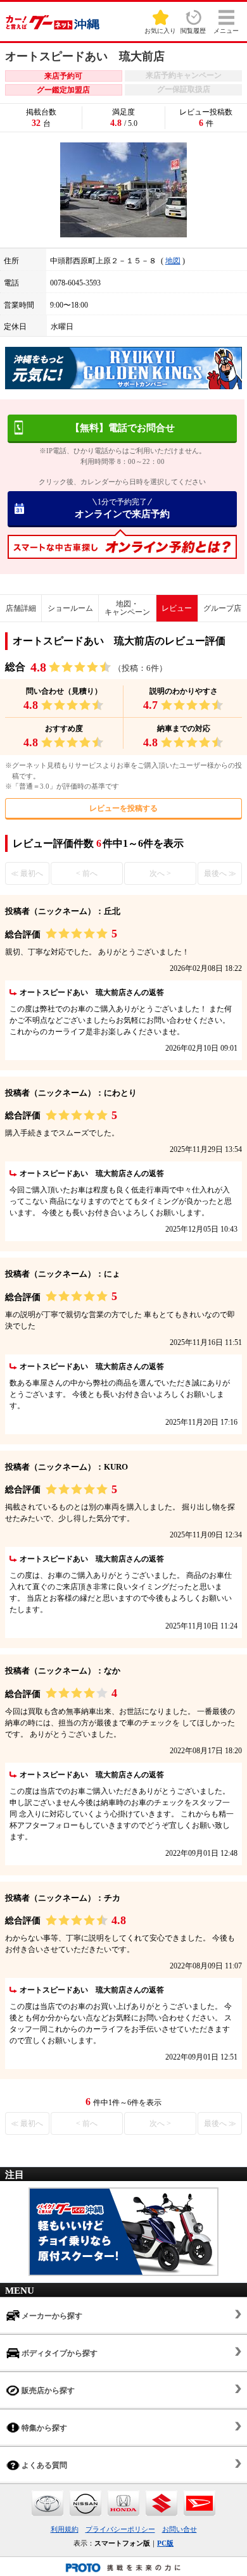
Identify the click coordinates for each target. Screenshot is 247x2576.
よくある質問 (43, 2465)
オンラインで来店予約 (122, 508)
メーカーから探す (51, 2316)
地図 (173, 261)
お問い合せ (180, 2529)
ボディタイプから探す (59, 2353)
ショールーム (70, 608)
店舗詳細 (21, 608)
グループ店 (222, 608)
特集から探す (43, 2428)
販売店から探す (47, 2391)
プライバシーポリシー (120, 2529)
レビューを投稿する (123, 808)
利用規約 (65, 2529)
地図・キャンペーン (127, 608)
